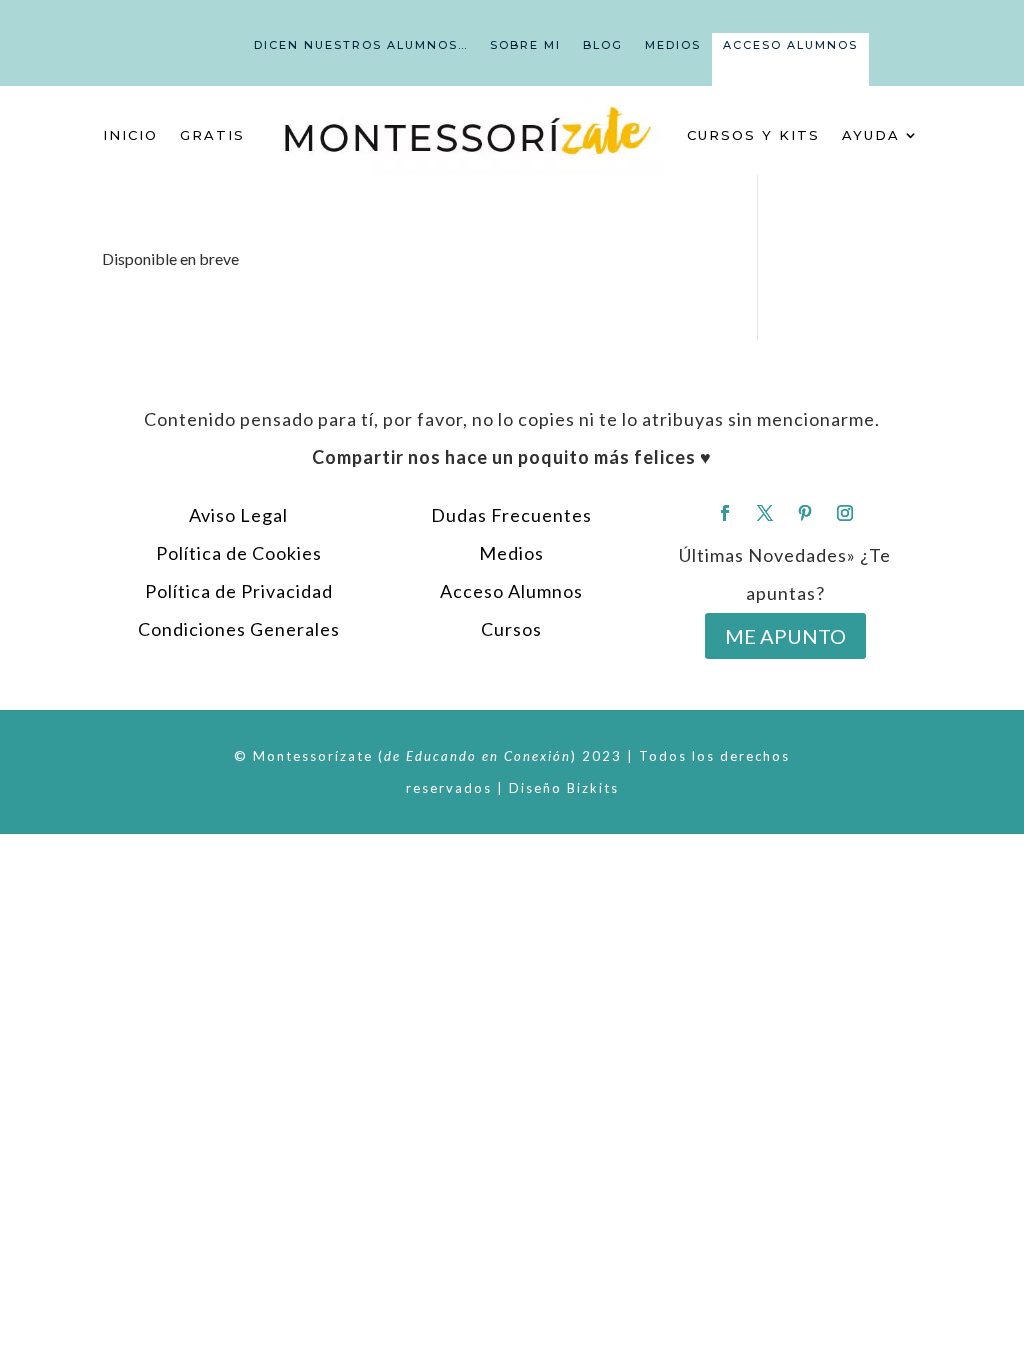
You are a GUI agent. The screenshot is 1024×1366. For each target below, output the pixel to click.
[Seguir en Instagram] (845, 513)
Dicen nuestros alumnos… (361, 45)
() (477, 756)
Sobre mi (525, 45)
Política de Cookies (239, 553)
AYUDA (871, 135)
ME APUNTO (785, 636)
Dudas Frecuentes (511, 515)
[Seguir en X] (765, 513)
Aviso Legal (238, 515)
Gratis (212, 135)
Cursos (511, 629)
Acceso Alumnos (790, 45)
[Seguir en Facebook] (725, 513)
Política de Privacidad (239, 591)
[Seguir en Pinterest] (805, 513)
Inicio (130, 135)
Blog (603, 45)
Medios (673, 45)
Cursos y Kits (753, 135)
